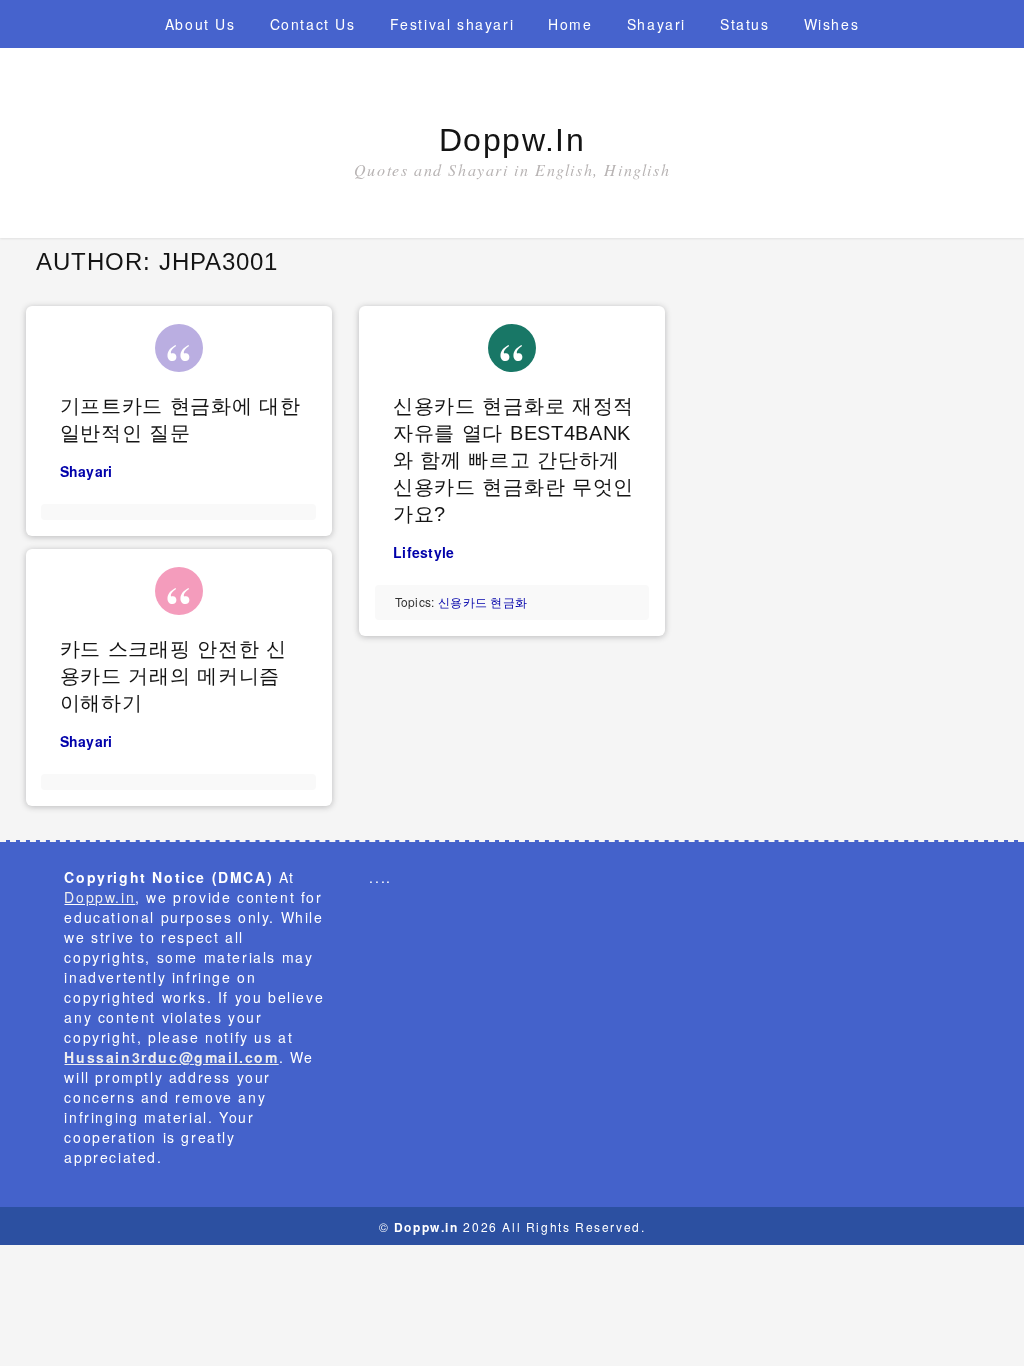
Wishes (832, 24)
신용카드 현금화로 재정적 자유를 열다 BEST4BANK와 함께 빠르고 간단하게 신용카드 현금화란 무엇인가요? (513, 460)
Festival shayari (452, 24)
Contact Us (313, 24)
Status (745, 24)
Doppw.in (512, 140)
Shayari (656, 24)
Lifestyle (424, 552)
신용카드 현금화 (482, 601)
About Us (200, 24)
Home (570, 24)
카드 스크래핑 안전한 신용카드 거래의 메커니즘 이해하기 (173, 676)
